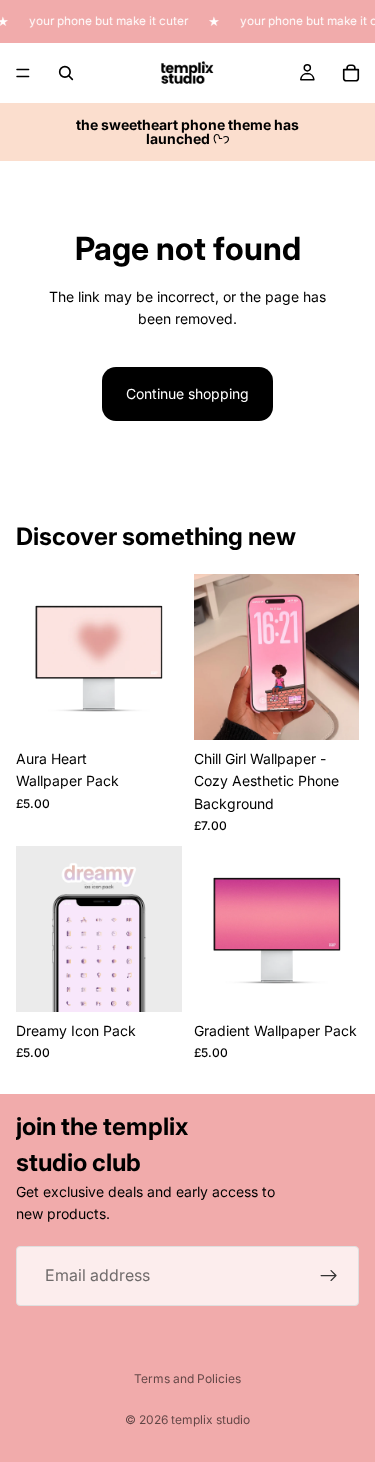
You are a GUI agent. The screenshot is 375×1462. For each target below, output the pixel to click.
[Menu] (23, 73)
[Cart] (351, 73)
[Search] (66, 73)
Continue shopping (187, 393)
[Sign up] (329, 1276)
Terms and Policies (187, 1378)
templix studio (210, 1419)
